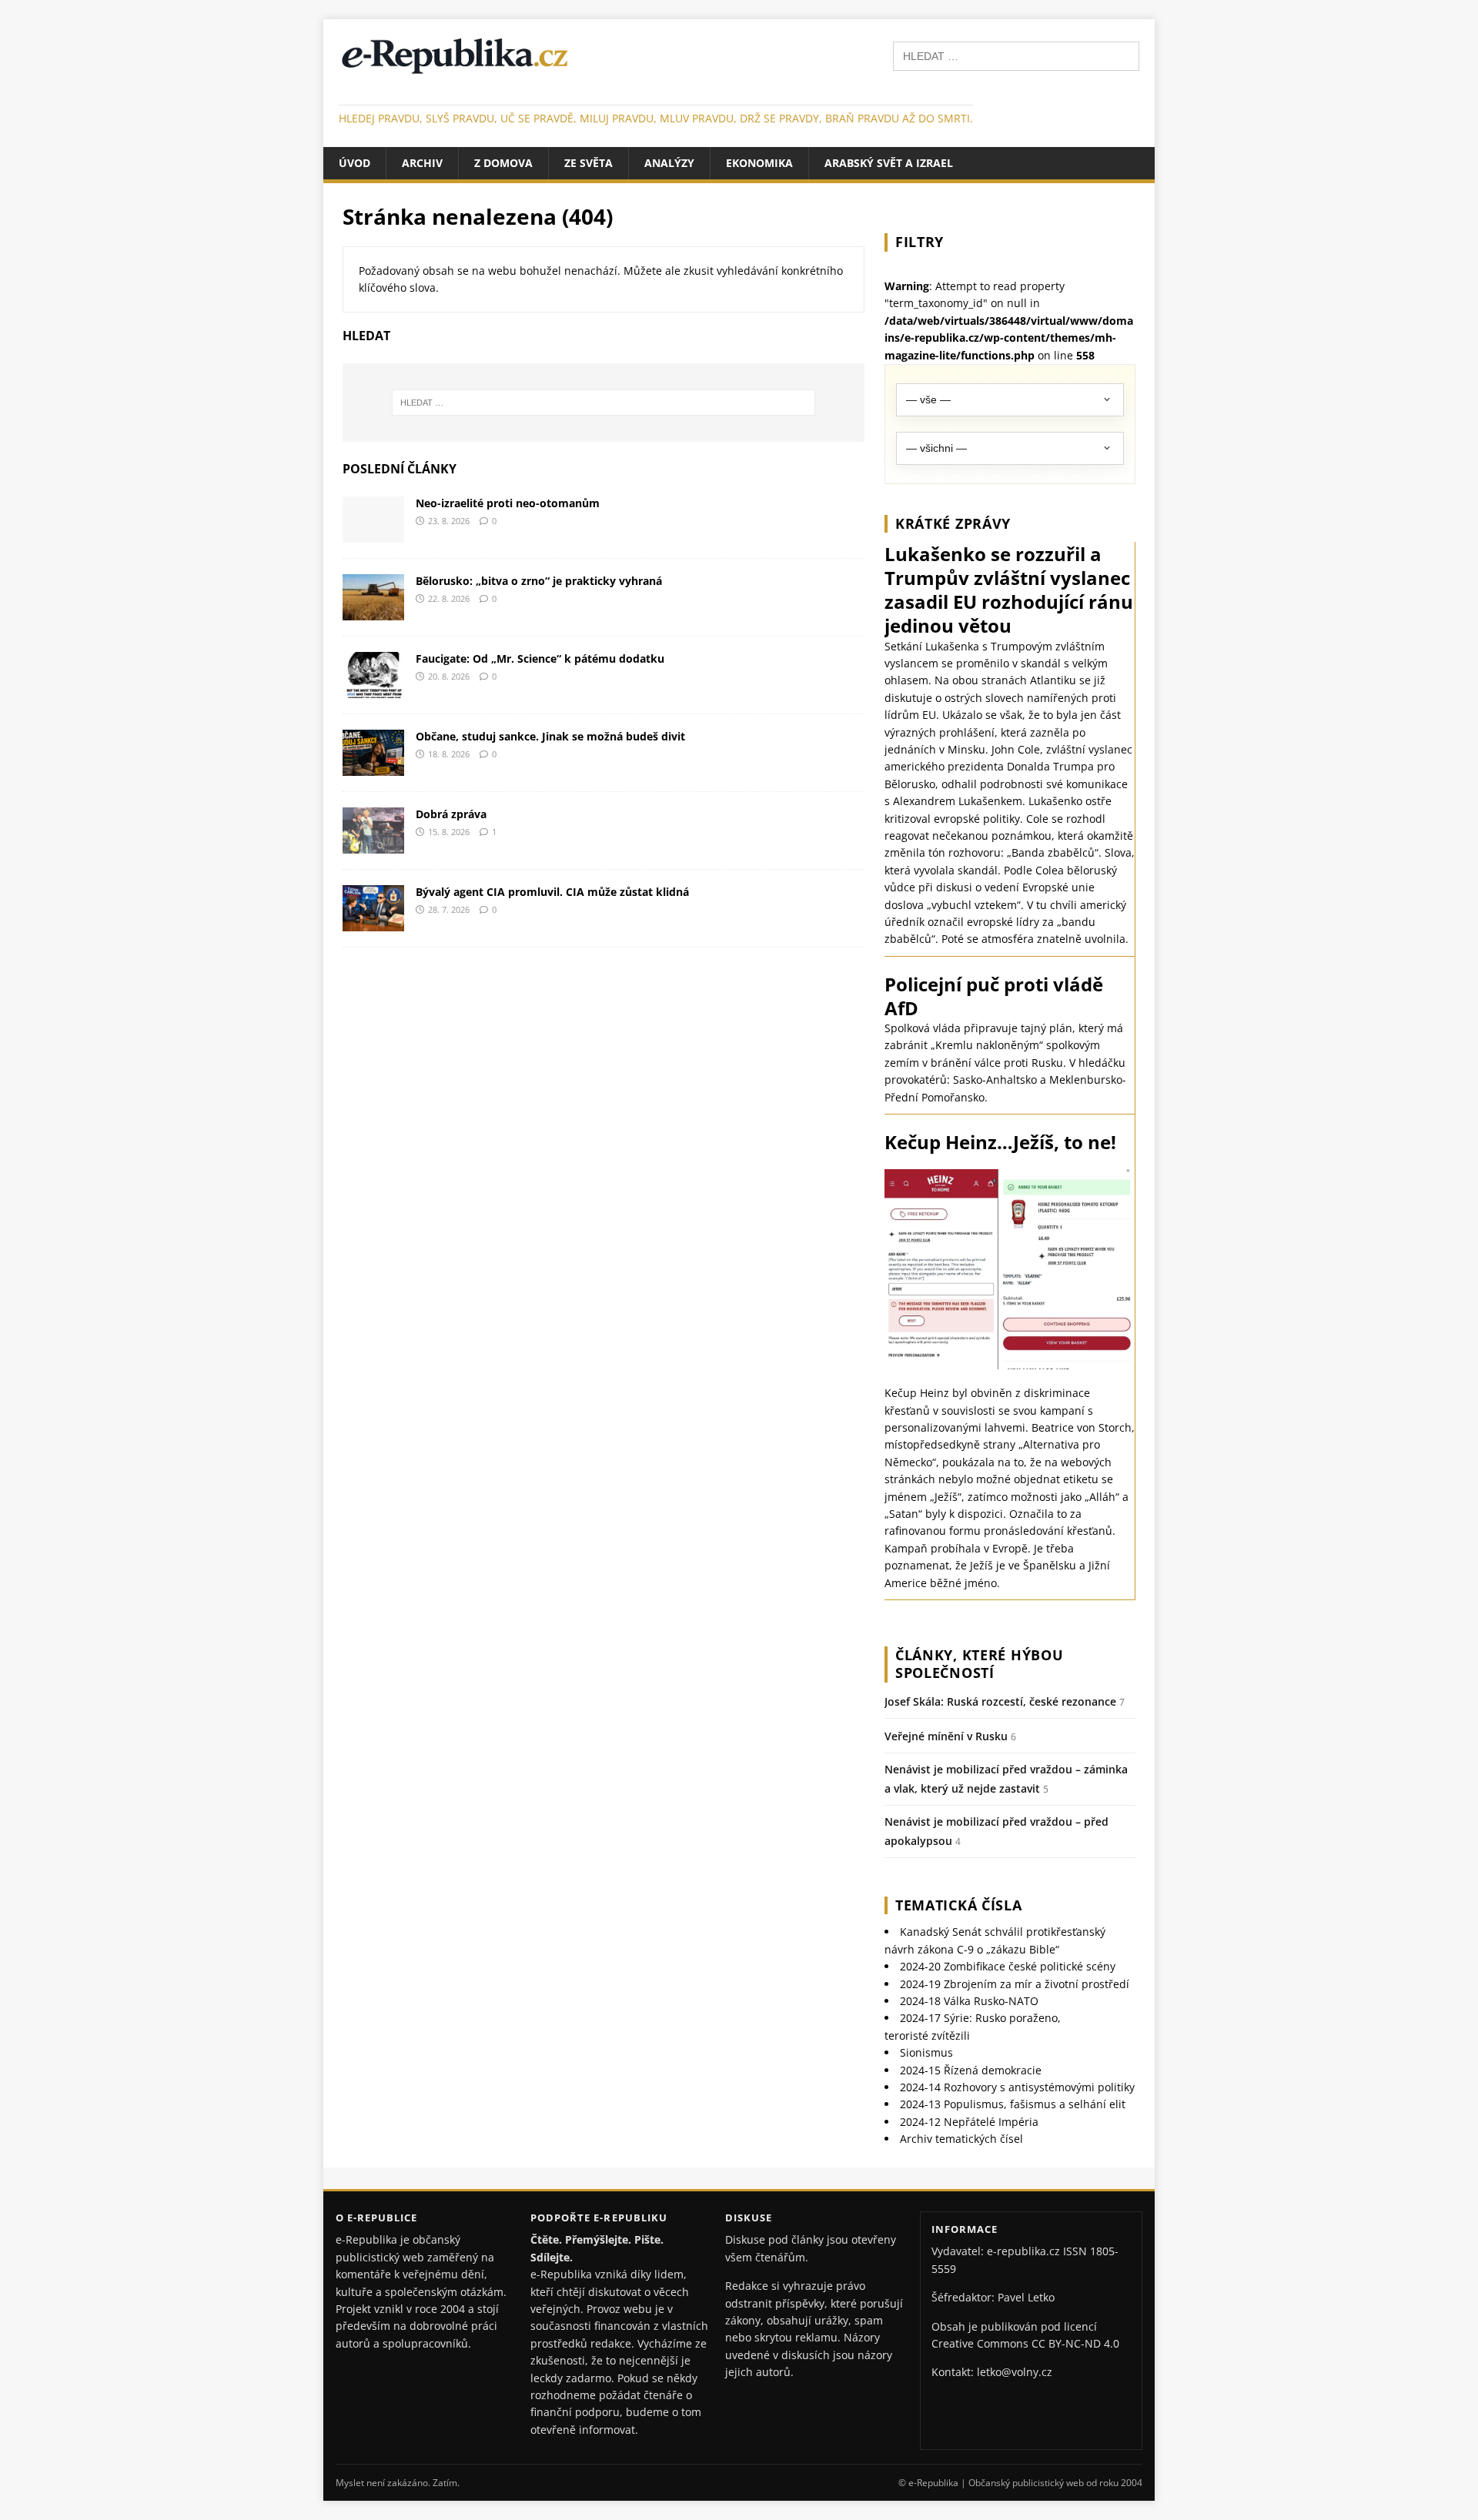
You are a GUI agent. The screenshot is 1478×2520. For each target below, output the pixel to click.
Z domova (503, 163)
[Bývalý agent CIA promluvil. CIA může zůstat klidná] (373, 922)
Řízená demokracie (971, 2070)
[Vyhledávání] (1016, 55)
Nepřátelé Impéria (969, 2122)
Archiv (422, 163)
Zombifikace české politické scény (1008, 1966)
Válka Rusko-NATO (969, 2001)
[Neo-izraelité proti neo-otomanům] (373, 533)
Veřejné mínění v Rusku (946, 1736)
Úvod (354, 163)
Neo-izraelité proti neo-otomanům (508, 503)
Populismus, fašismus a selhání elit (1013, 2104)
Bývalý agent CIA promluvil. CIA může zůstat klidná (552, 892)
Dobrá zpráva (451, 814)
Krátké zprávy (953, 523)
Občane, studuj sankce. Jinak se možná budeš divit (550, 736)
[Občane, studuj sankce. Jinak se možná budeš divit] (373, 766)
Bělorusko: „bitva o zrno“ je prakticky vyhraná (539, 581)
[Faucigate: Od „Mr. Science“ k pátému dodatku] (373, 688)
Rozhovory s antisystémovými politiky (1017, 2087)
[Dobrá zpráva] (373, 844)
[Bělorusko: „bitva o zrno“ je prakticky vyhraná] (373, 611)
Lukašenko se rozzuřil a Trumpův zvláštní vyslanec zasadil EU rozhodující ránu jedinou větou (1009, 590)
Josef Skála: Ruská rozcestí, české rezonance (1000, 1701)
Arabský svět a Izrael (889, 163)
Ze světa (589, 163)
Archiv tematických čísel (961, 2139)
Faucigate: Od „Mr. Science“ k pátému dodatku (540, 658)
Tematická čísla (959, 1905)
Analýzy (669, 163)
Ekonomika (759, 163)
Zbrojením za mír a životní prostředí (1015, 1984)
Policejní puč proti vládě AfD (994, 996)
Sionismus (926, 2052)
